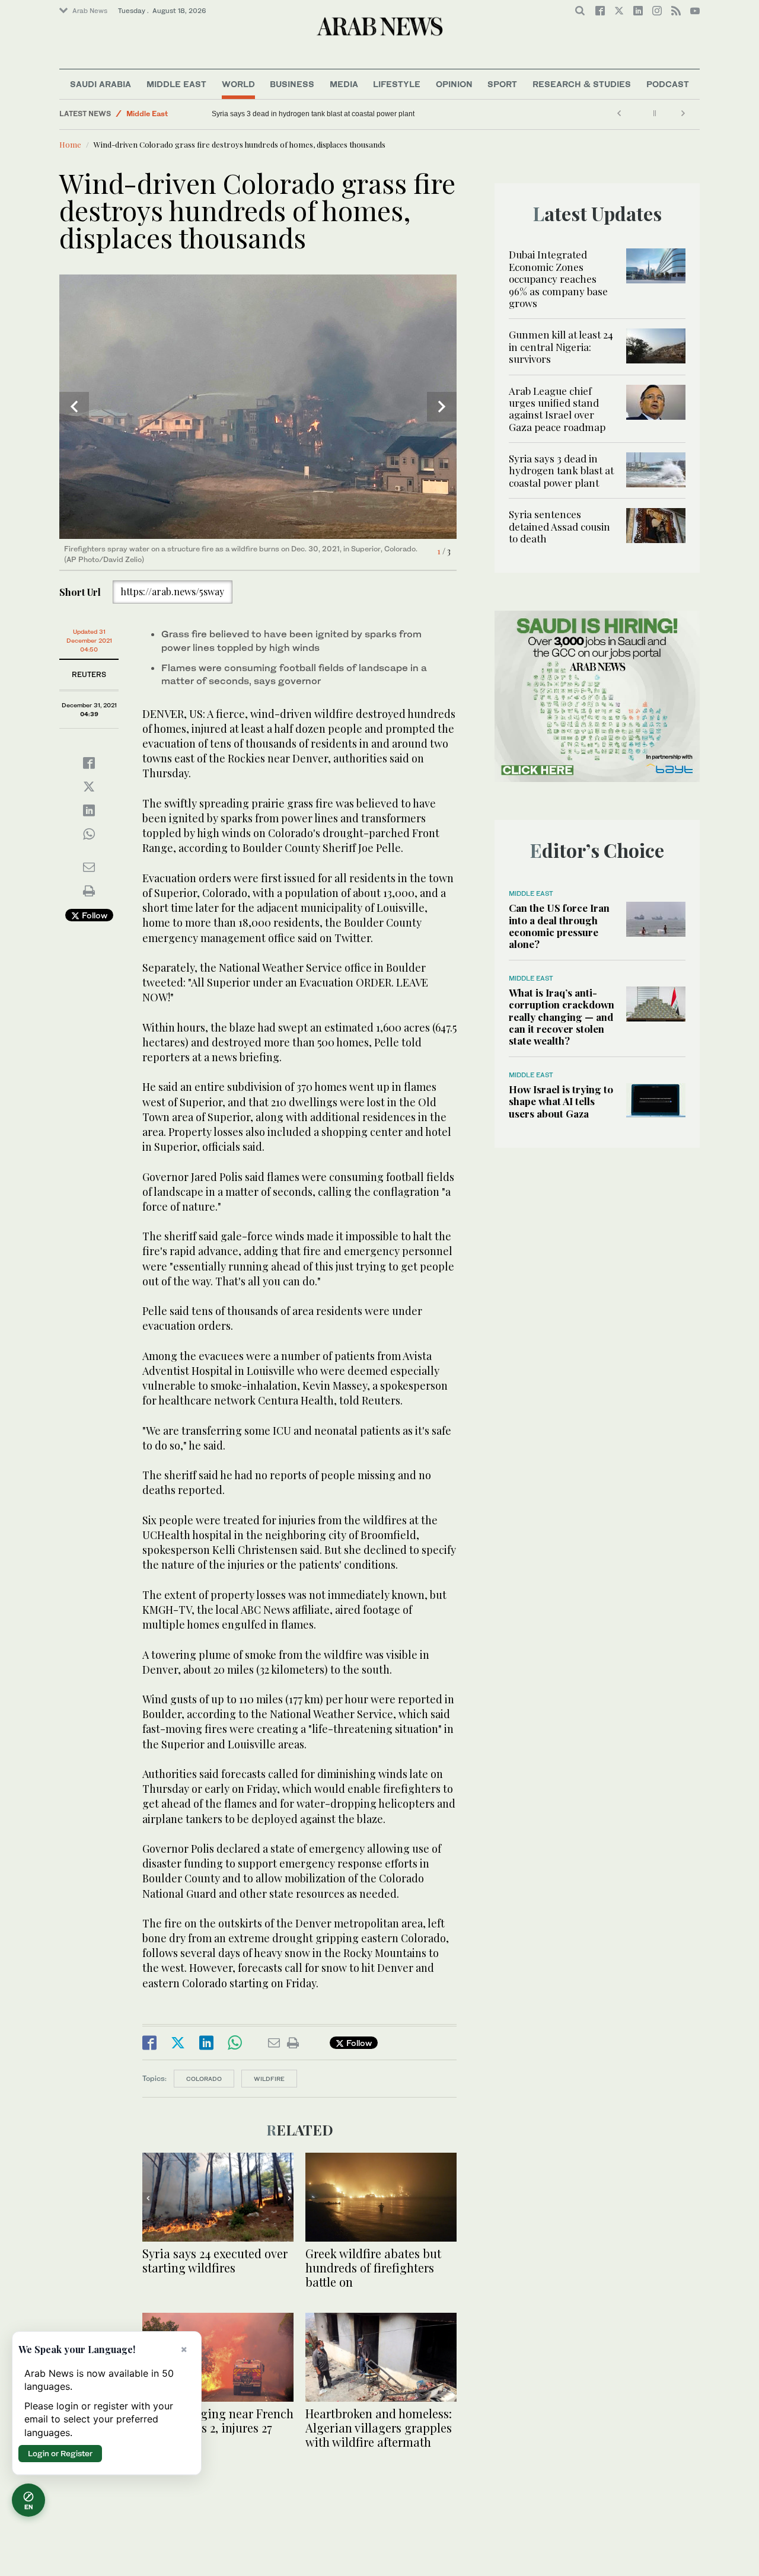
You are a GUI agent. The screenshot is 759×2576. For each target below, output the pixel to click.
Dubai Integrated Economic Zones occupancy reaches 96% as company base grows (558, 279)
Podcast (668, 84)
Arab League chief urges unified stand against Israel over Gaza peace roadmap (557, 409)
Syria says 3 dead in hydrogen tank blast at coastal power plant (313, 114)
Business (292, 84)
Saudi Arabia (101, 84)
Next (442, 407)
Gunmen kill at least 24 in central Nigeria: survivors (561, 347)
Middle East (176, 84)
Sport (502, 84)
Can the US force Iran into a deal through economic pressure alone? (559, 926)
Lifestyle (397, 84)
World (238, 84)
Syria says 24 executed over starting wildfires (215, 2260)
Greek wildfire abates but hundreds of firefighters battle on (373, 2267)
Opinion (454, 84)
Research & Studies (582, 84)
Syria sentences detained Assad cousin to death (559, 526)
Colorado (204, 2079)
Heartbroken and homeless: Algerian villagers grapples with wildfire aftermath (379, 2427)
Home (70, 144)
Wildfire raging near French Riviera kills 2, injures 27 (218, 2420)
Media (344, 84)
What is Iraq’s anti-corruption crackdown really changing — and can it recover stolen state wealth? (562, 1017)
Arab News (90, 11)
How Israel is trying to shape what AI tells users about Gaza (561, 1101)
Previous (74, 407)
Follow (93, 915)
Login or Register (60, 2453)
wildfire (269, 2079)
